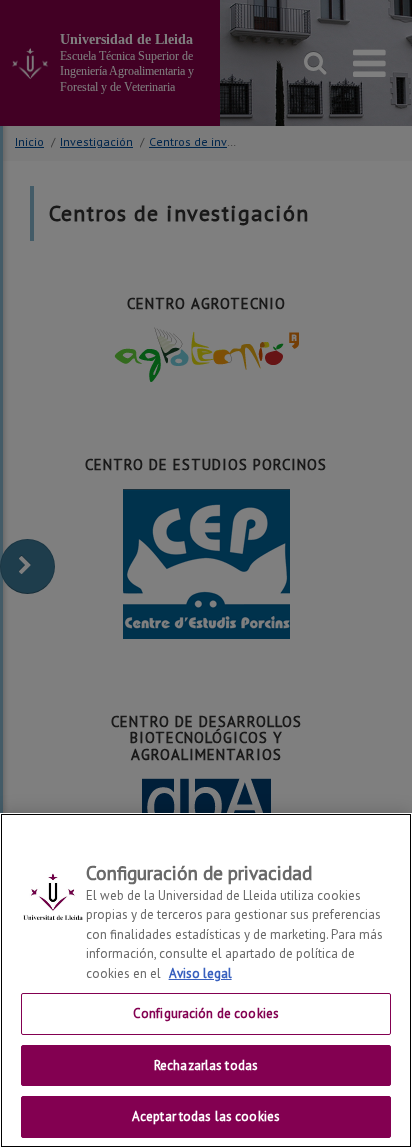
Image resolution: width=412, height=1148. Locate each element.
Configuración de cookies (206, 1013)
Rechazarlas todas (206, 1065)
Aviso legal (200, 973)
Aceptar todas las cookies (206, 1116)
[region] (206, 980)
